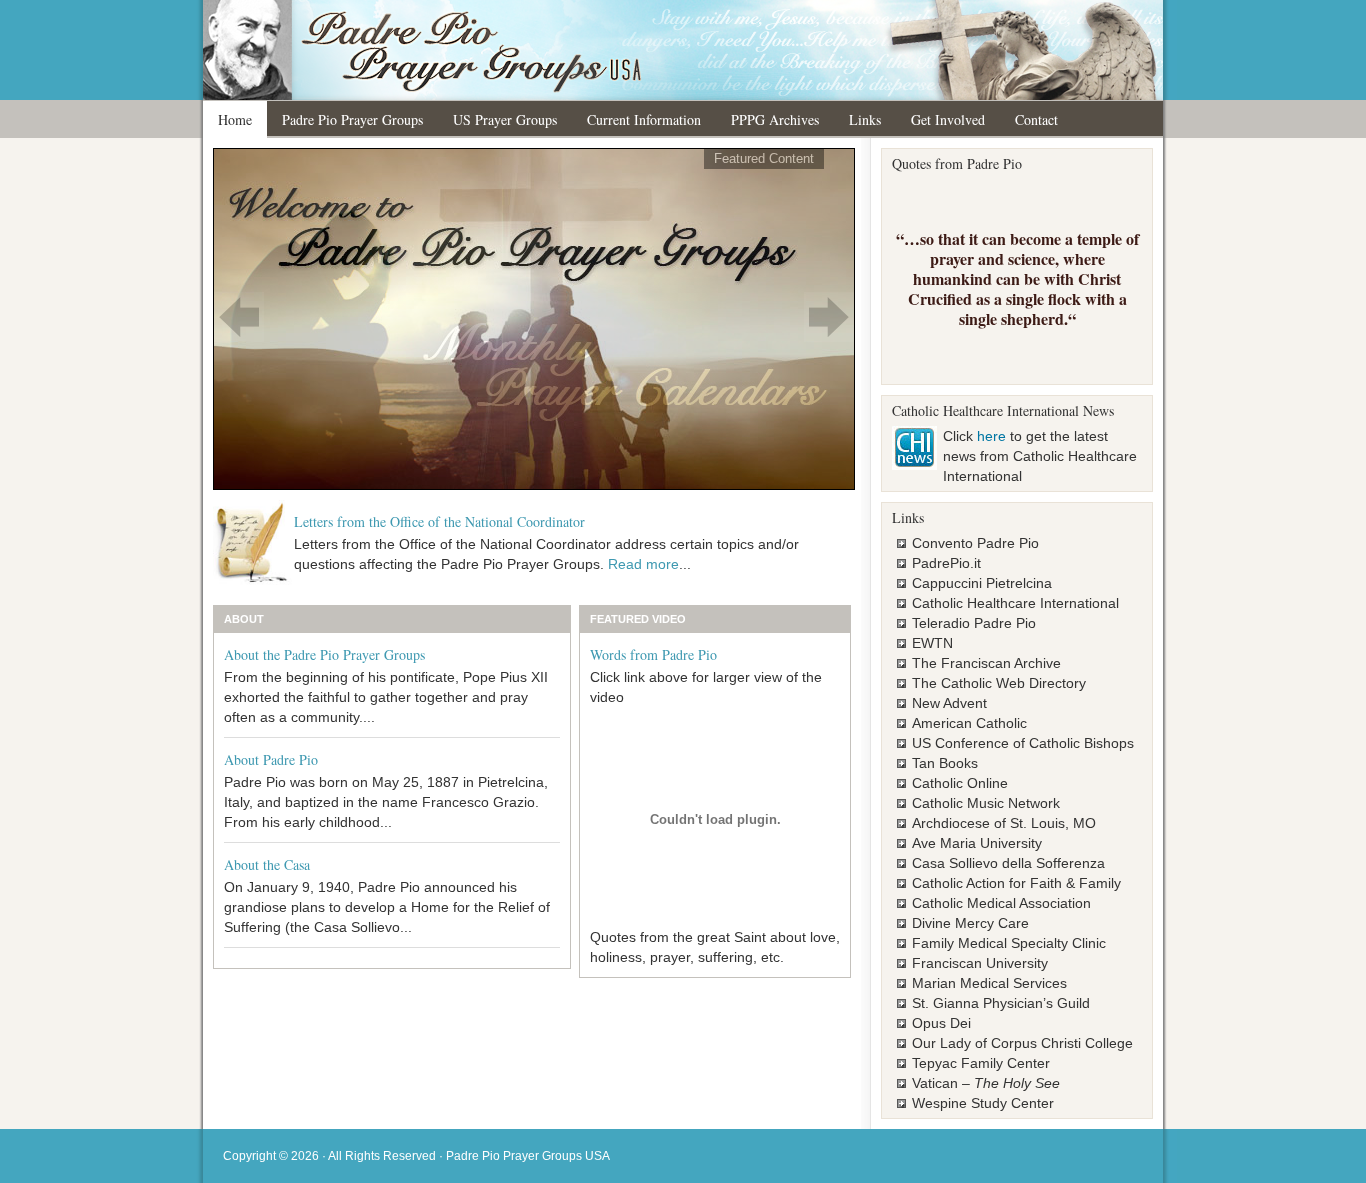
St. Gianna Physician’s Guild (1001, 1003)
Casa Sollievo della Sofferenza (1008, 863)
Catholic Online (960, 783)
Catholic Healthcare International (1015, 603)
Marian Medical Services (989, 983)
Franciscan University (980, 963)
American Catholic (969, 723)
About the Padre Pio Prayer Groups (324, 654)
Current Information (644, 119)
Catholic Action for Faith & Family (1016, 883)
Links (865, 119)
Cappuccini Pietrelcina (982, 583)
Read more (643, 564)
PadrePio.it (946, 563)
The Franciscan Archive (986, 663)
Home (235, 119)
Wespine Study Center (983, 1103)
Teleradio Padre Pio (974, 623)
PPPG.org (683, 50)
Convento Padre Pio (975, 543)
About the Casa (267, 864)
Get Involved (948, 119)
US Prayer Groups (505, 119)
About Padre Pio (271, 759)
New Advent (949, 703)
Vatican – (986, 1083)
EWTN (932, 643)
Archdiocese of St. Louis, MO (1004, 823)
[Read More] (534, 317)
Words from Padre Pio (653, 654)
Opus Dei (941, 1023)
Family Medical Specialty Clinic (1009, 943)
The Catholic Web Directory (999, 683)
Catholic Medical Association (1001, 903)
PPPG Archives (775, 119)
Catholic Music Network (986, 803)
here (991, 436)
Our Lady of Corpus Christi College (1022, 1043)
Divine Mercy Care (970, 923)
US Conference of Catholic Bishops (1023, 743)
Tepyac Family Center (981, 1063)
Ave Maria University (977, 843)
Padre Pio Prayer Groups (352, 119)
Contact (1036, 119)
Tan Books (945, 763)
